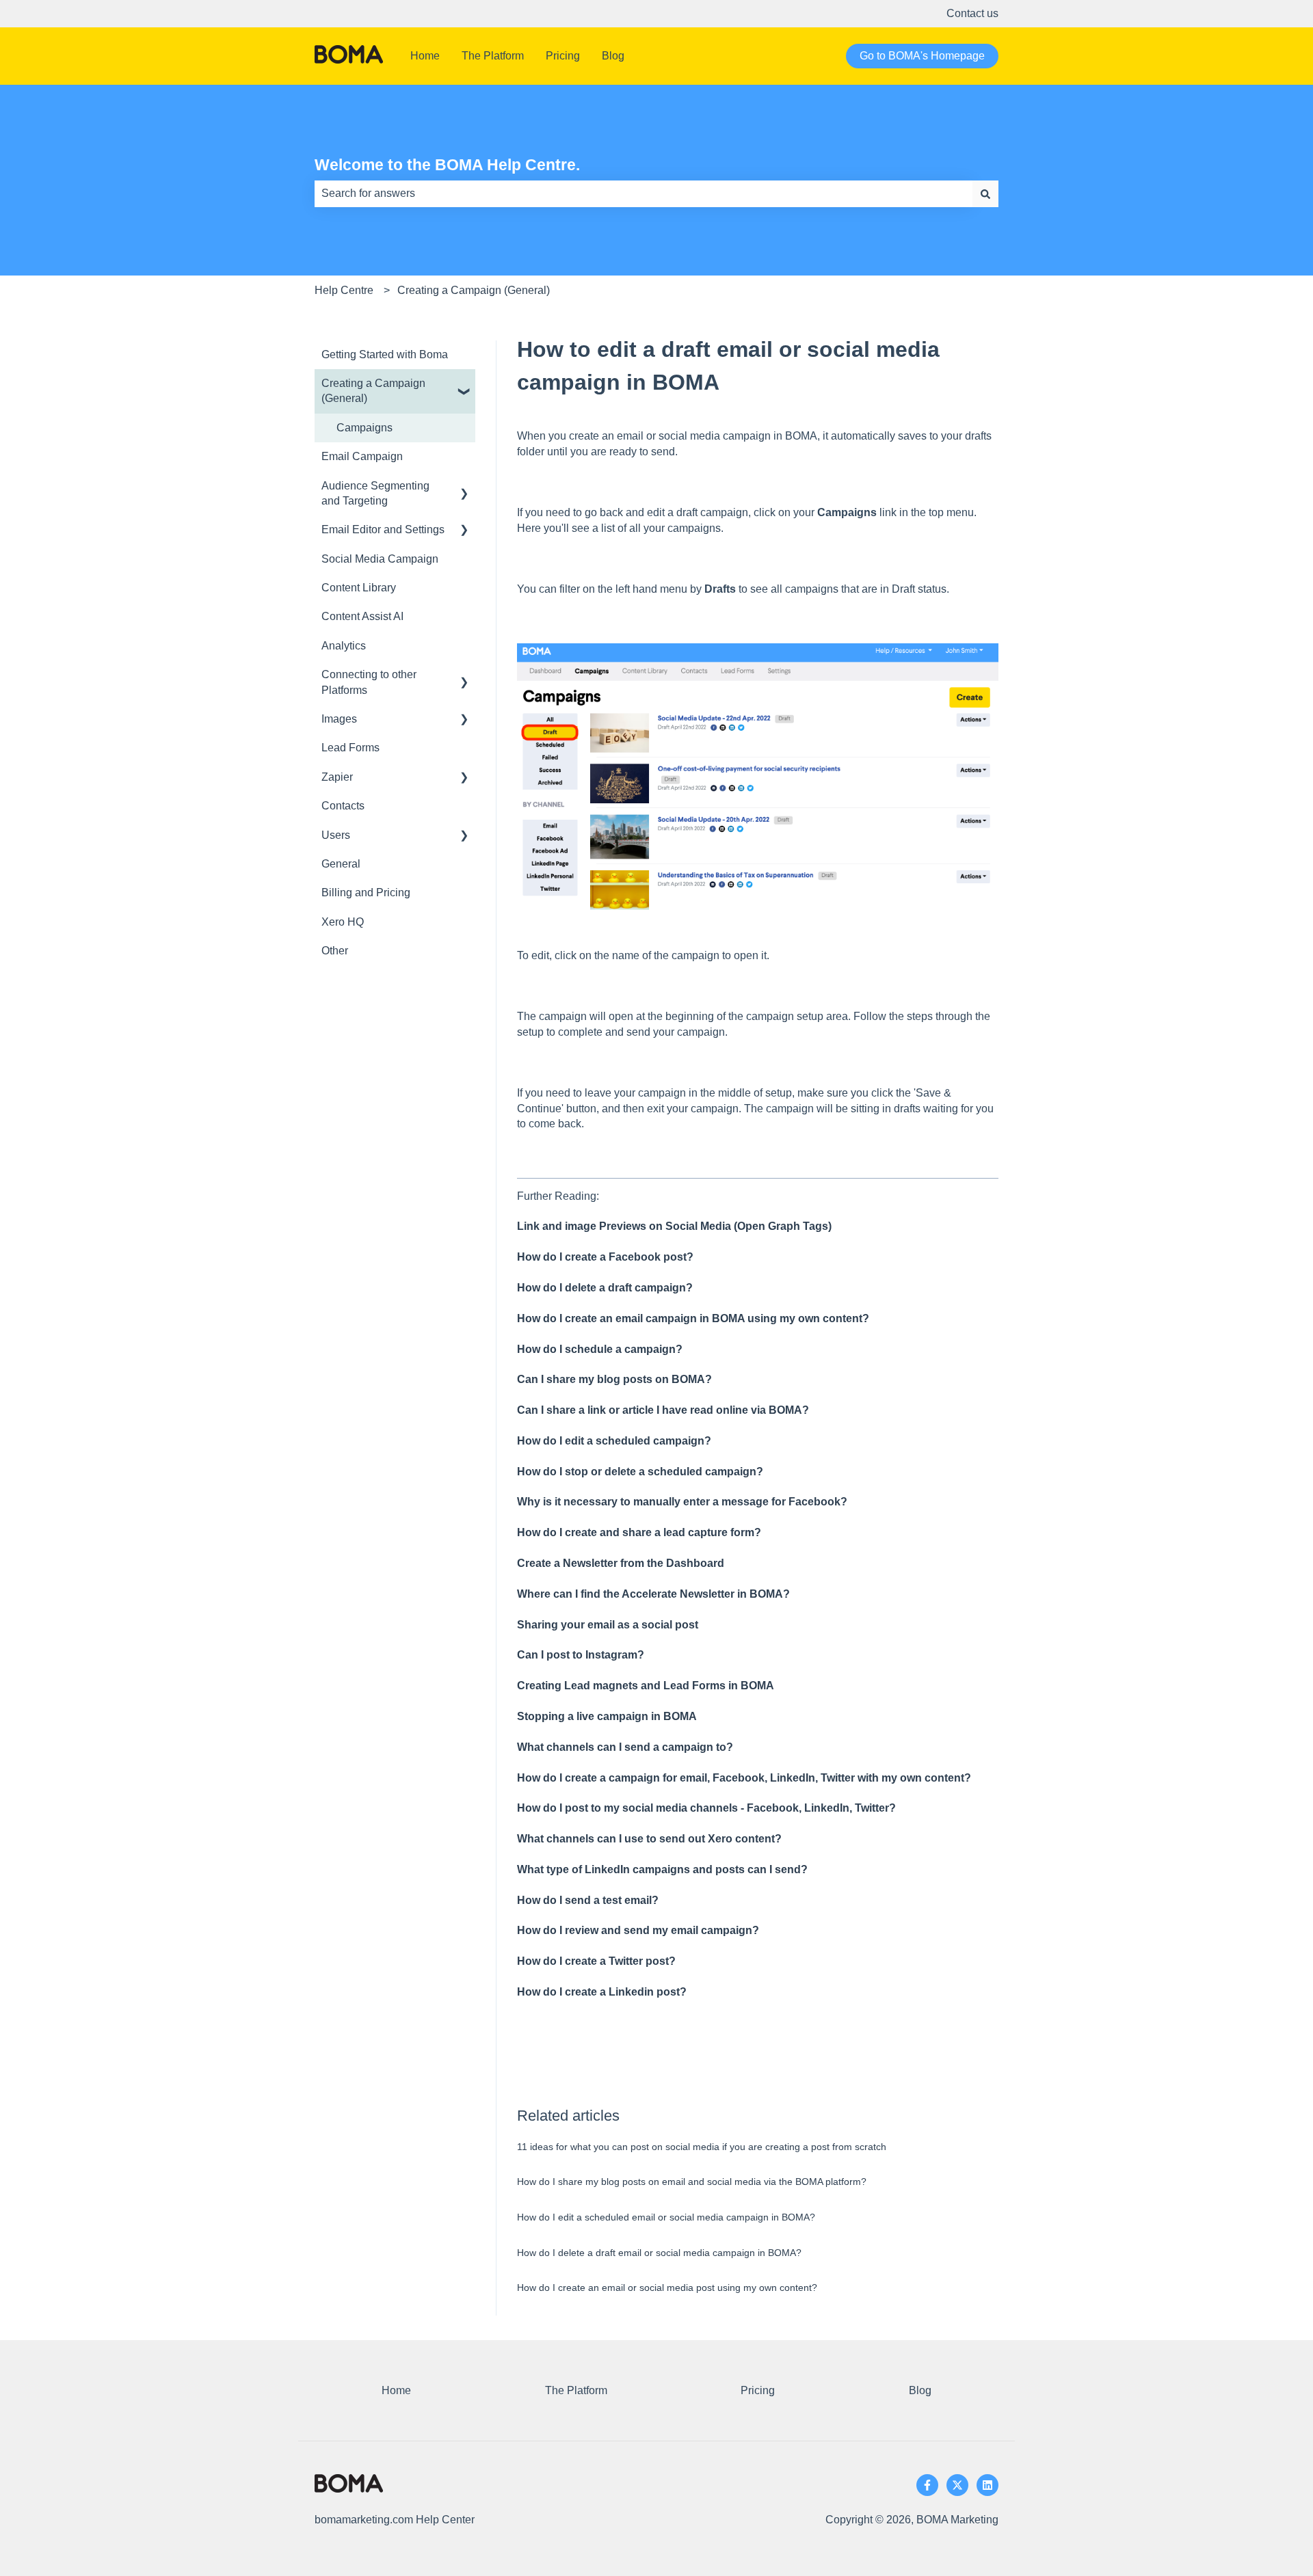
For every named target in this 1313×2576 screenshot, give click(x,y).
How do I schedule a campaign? (600, 1349)
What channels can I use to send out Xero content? (649, 1839)
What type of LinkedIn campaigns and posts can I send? (662, 1869)
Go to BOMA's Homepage (922, 56)
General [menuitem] (341, 864)
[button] (464, 385)
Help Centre (344, 290)
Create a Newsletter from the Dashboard (621, 1563)
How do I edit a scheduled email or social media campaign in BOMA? (666, 2217)
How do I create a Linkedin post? (602, 1992)
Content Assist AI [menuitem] (362, 616)
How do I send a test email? (588, 1900)
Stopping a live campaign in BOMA (607, 1716)
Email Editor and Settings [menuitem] (383, 529)
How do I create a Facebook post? (605, 1257)
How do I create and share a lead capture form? (639, 1532)
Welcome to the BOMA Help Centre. (447, 165)
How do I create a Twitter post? (596, 1961)
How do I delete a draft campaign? (605, 1288)
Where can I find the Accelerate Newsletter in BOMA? (653, 1594)
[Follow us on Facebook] (927, 2485)
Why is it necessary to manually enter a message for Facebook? (682, 1502)
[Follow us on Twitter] (957, 2485)
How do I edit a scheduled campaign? (614, 1441)
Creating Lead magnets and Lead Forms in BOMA (646, 1686)
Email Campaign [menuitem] (362, 456)
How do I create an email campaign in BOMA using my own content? (693, 1318)
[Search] (985, 193)
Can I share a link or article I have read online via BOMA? (663, 1410)
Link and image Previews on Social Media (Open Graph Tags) (674, 1226)
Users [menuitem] (336, 835)
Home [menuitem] (396, 2390)
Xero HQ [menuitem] (343, 922)
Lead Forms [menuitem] (350, 748)
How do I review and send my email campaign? (638, 1930)
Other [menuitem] (335, 951)
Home (425, 56)
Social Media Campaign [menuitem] (380, 559)
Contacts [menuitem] (343, 806)
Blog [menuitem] (920, 2390)
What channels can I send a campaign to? (625, 1747)
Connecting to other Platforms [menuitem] (369, 682)
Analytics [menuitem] (344, 646)
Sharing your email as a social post (608, 1625)
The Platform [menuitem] (576, 2390)
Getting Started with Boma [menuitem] (385, 354)
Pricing (563, 56)
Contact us (972, 13)
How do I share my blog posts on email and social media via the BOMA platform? (692, 2182)
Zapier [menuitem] (337, 777)
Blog (613, 56)
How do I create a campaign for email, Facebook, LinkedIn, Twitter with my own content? (744, 1778)
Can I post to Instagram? (581, 1655)
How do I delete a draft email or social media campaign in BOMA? (659, 2253)
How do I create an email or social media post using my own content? (667, 2287)
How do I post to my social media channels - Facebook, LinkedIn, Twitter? (706, 1808)
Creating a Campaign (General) (474, 290)
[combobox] (644, 193)
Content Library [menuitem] (359, 588)
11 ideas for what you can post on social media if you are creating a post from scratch (702, 2147)
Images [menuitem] (339, 719)
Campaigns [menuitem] (364, 428)
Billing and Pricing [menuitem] (366, 893)
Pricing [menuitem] (758, 2390)
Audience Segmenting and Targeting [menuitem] (375, 493)
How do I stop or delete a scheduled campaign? (640, 1472)
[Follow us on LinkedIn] (987, 2485)
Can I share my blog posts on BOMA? (614, 1379)
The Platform (493, 56)
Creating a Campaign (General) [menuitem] (373, 391)
